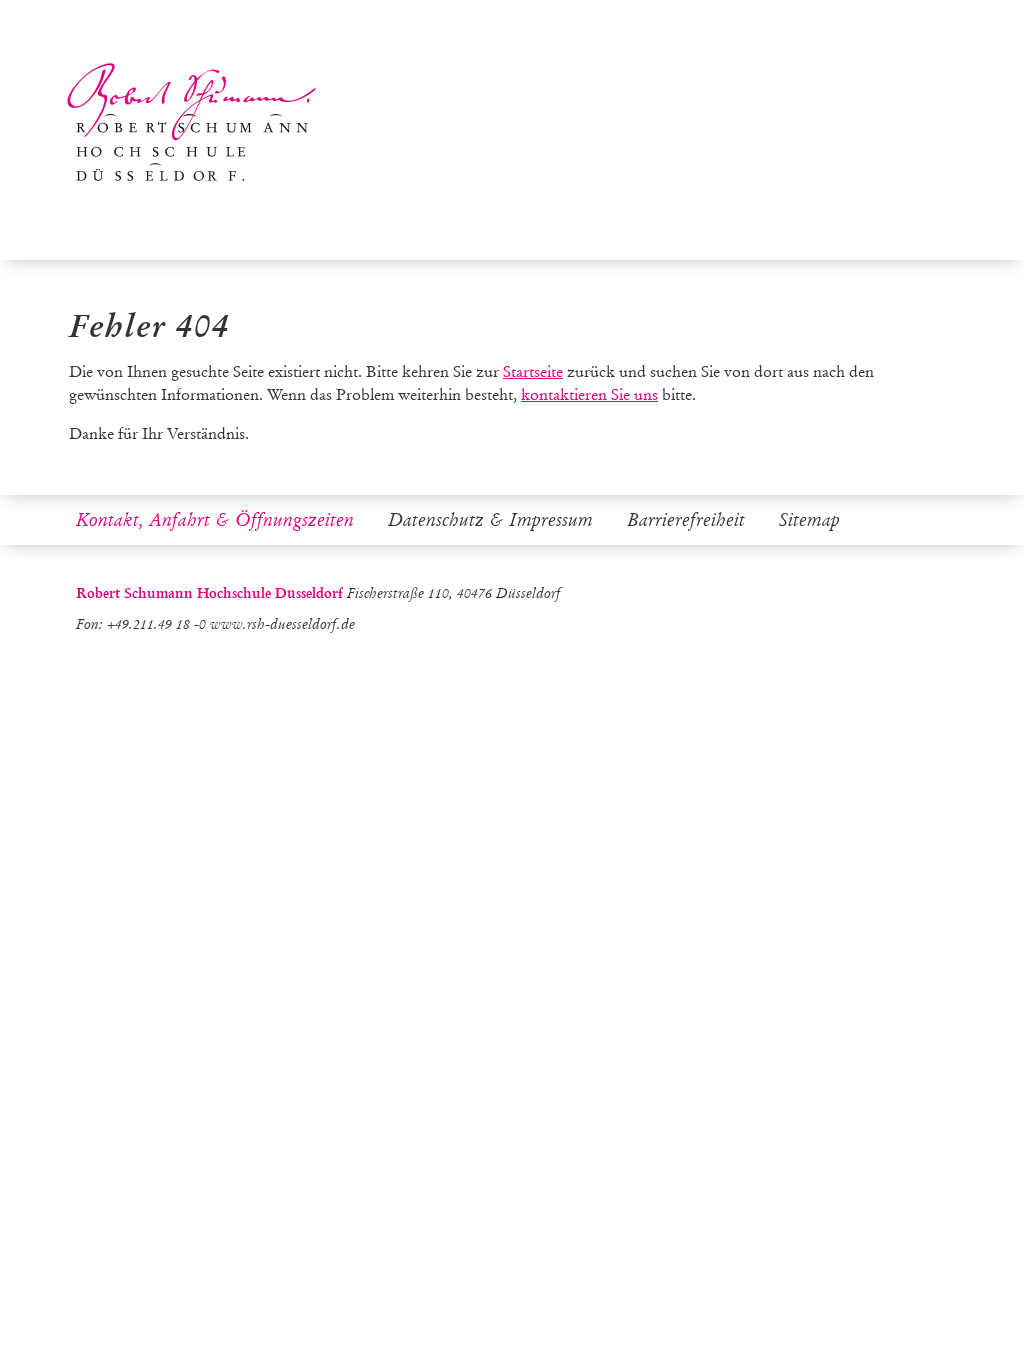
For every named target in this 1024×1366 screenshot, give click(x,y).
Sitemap (809, 520)
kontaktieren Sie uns (589, 394)
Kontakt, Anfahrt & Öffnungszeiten (215, 520)
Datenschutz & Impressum (490, 520)
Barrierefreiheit (686, 520)
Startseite (533, 371)
